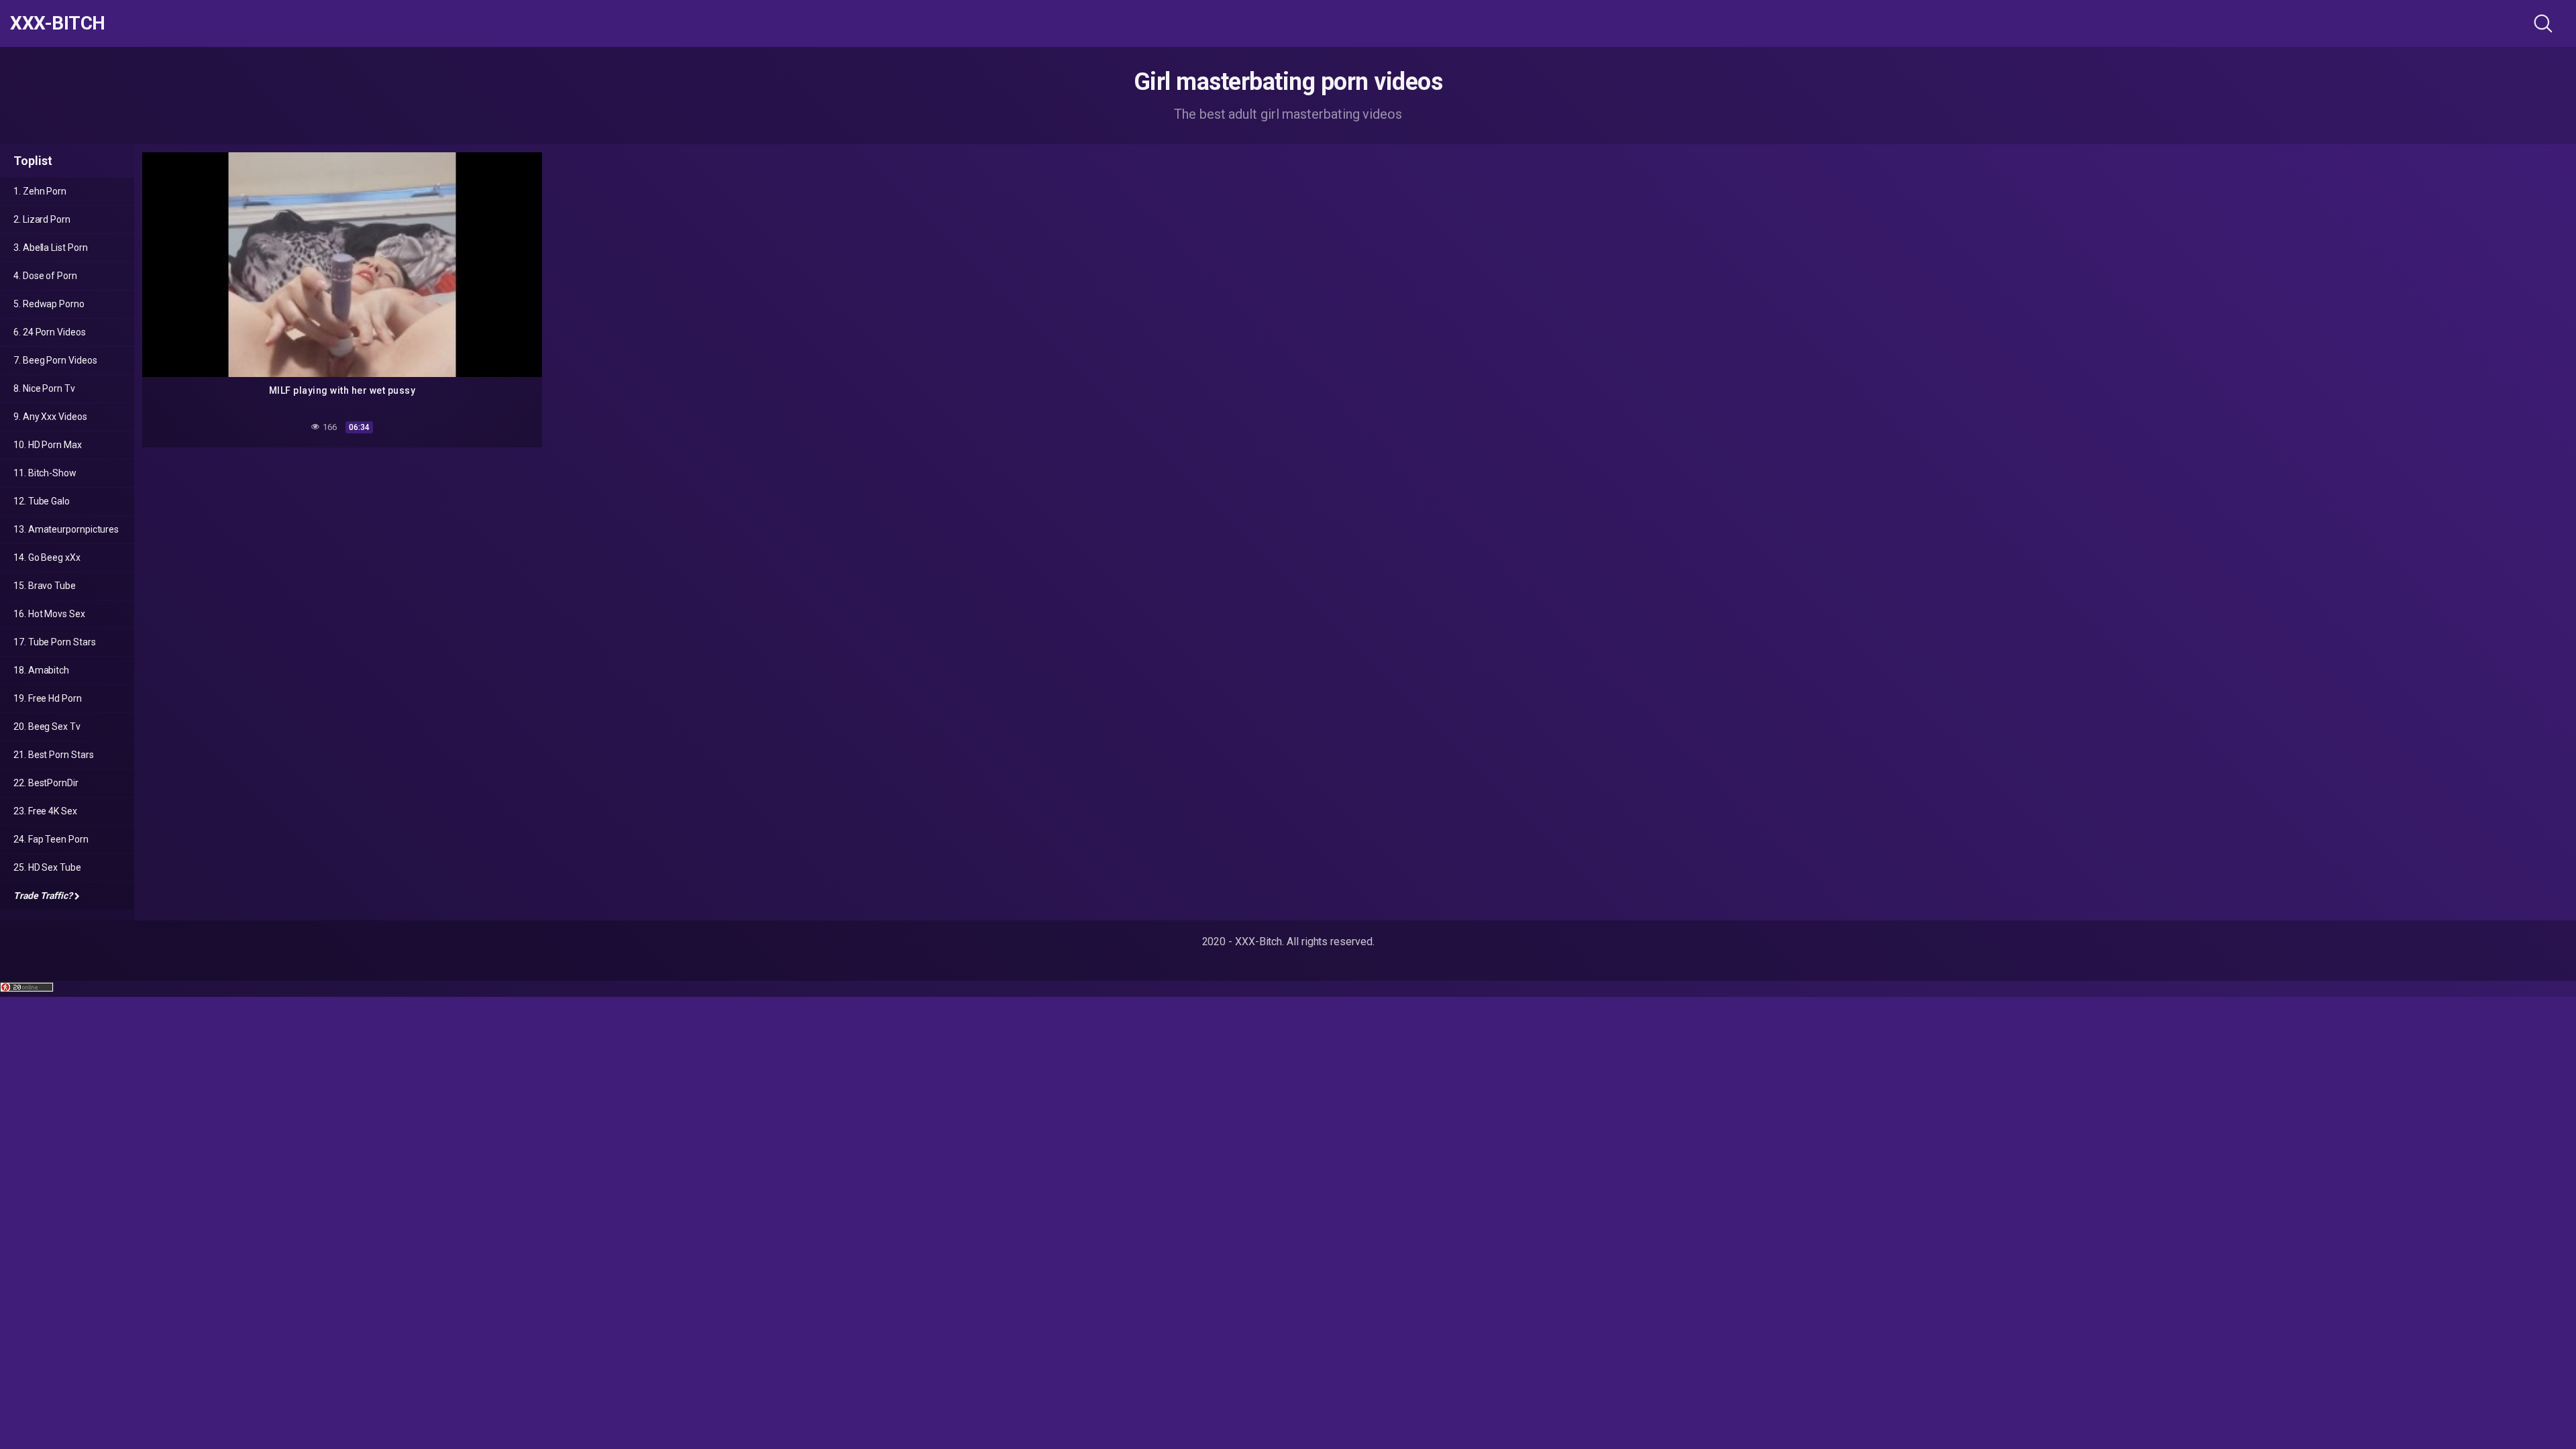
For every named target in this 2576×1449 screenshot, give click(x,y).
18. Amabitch (41, 670)
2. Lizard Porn (42, 219)
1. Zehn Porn (40, 191)
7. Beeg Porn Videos (55, 360)
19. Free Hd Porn (48, 698)
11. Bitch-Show (45, 473)
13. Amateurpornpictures (66, 529)
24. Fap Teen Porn (51, 839)
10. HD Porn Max (48, 445)
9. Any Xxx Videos (50, 417)
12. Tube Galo (42, 501)
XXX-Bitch (58, 23)
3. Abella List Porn (50, 248)
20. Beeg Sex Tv (47, 727)
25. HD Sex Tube (47, 867)
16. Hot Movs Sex (49, 614)
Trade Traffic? (43, 896)
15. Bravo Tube (45, 586)
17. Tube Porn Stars (54, 642)
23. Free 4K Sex (45, 811)
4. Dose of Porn (45, 276)
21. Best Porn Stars (53, 755)
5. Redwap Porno (49, 304)
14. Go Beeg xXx (47, 557)
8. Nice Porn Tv (44, 388)
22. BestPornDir (46, 783)
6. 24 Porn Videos (50, 332)
